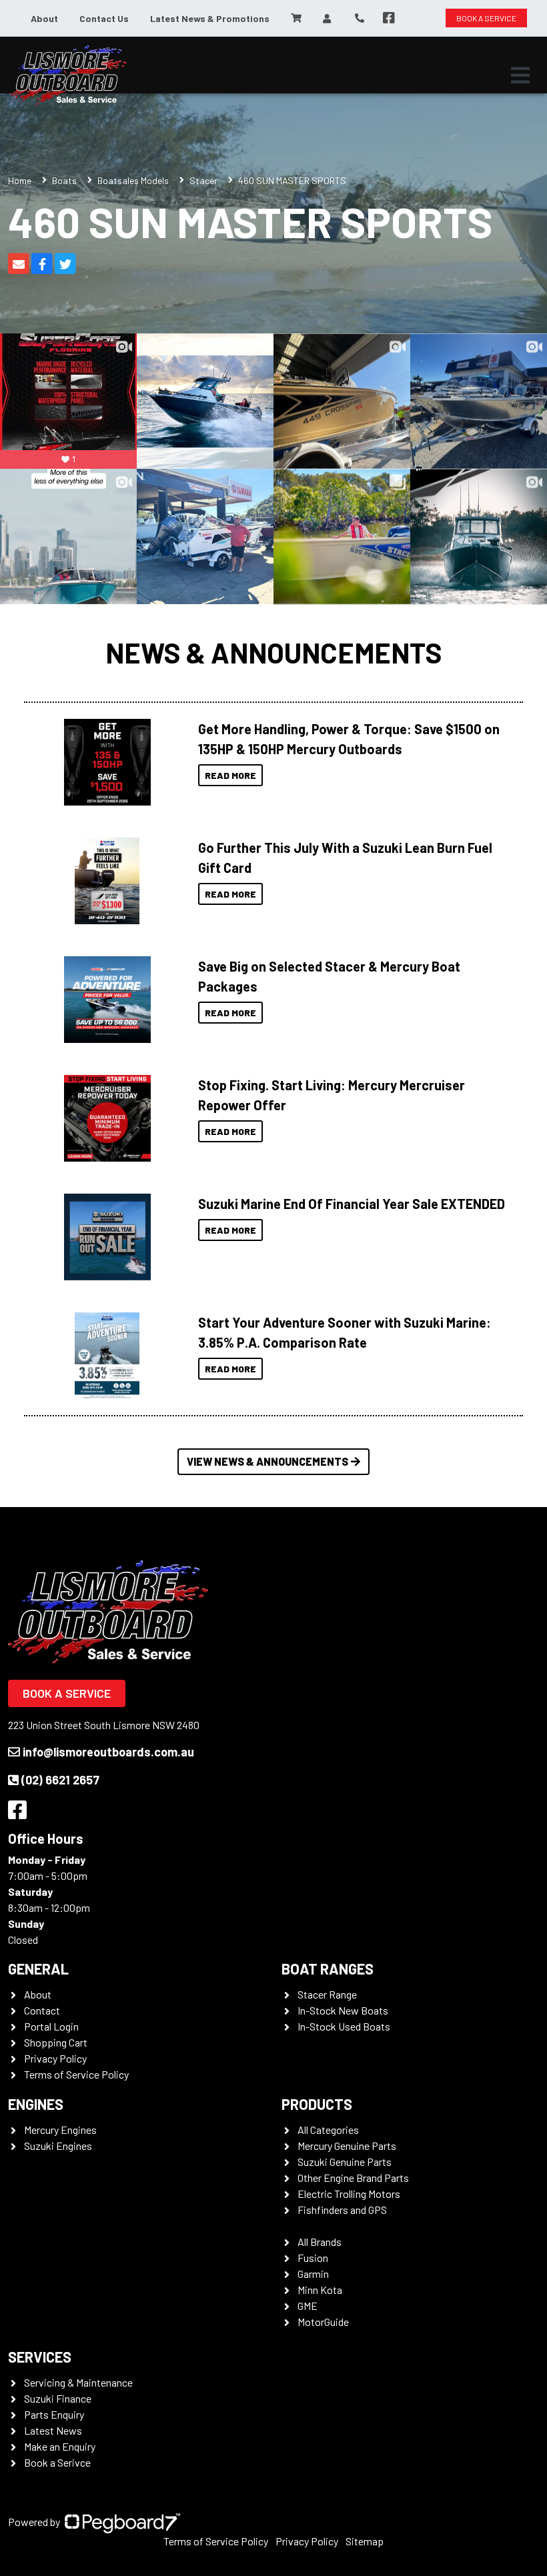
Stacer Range (327, 1994)
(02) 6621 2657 (60, 1780)
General (38, 1969)
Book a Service (67, 1693)
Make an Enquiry (60, 2446)
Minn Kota (320, 2290)
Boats (64, 180)
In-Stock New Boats (343, 2010)
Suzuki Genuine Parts (345, 2162)
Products (317, 2104)
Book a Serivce (57, 2462)
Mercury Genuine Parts (347, 2146)
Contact (42, 2010)
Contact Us (104, 18)
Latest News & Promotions (210, 18)
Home (20, 180)
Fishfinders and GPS (342, 2210)
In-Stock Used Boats (344, 2026)
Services (40, 2357)
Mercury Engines (60, 2130)
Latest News (53, 2430)
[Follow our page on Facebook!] (389, 18)
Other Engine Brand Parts (353, 2178)
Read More (230, 775)
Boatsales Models (133, 180)
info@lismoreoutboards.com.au (108, 1752)
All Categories (328, 2130)
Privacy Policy (55, 2058)
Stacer (203, 180)
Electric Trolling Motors (349, 2194)
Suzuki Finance (58, 2398)
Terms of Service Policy (76, 2074)
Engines (36, 2104)
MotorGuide (323, 2322)
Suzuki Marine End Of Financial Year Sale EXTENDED (352, 1204)
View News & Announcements (267, 1461)
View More (104, 762)
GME (308, 2306)
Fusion (313, 2258)
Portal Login (51, 2026)
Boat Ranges (328, 1969)
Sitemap (365, 2541)
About (44, 18)
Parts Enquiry (54, 2414)
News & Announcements (274, 653)
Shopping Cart (56, 2042)
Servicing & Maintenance (78, 2382)
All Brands (320, 2242)
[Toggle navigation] (520, 75)
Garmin (313, 2274)
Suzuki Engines (58, 2146)
